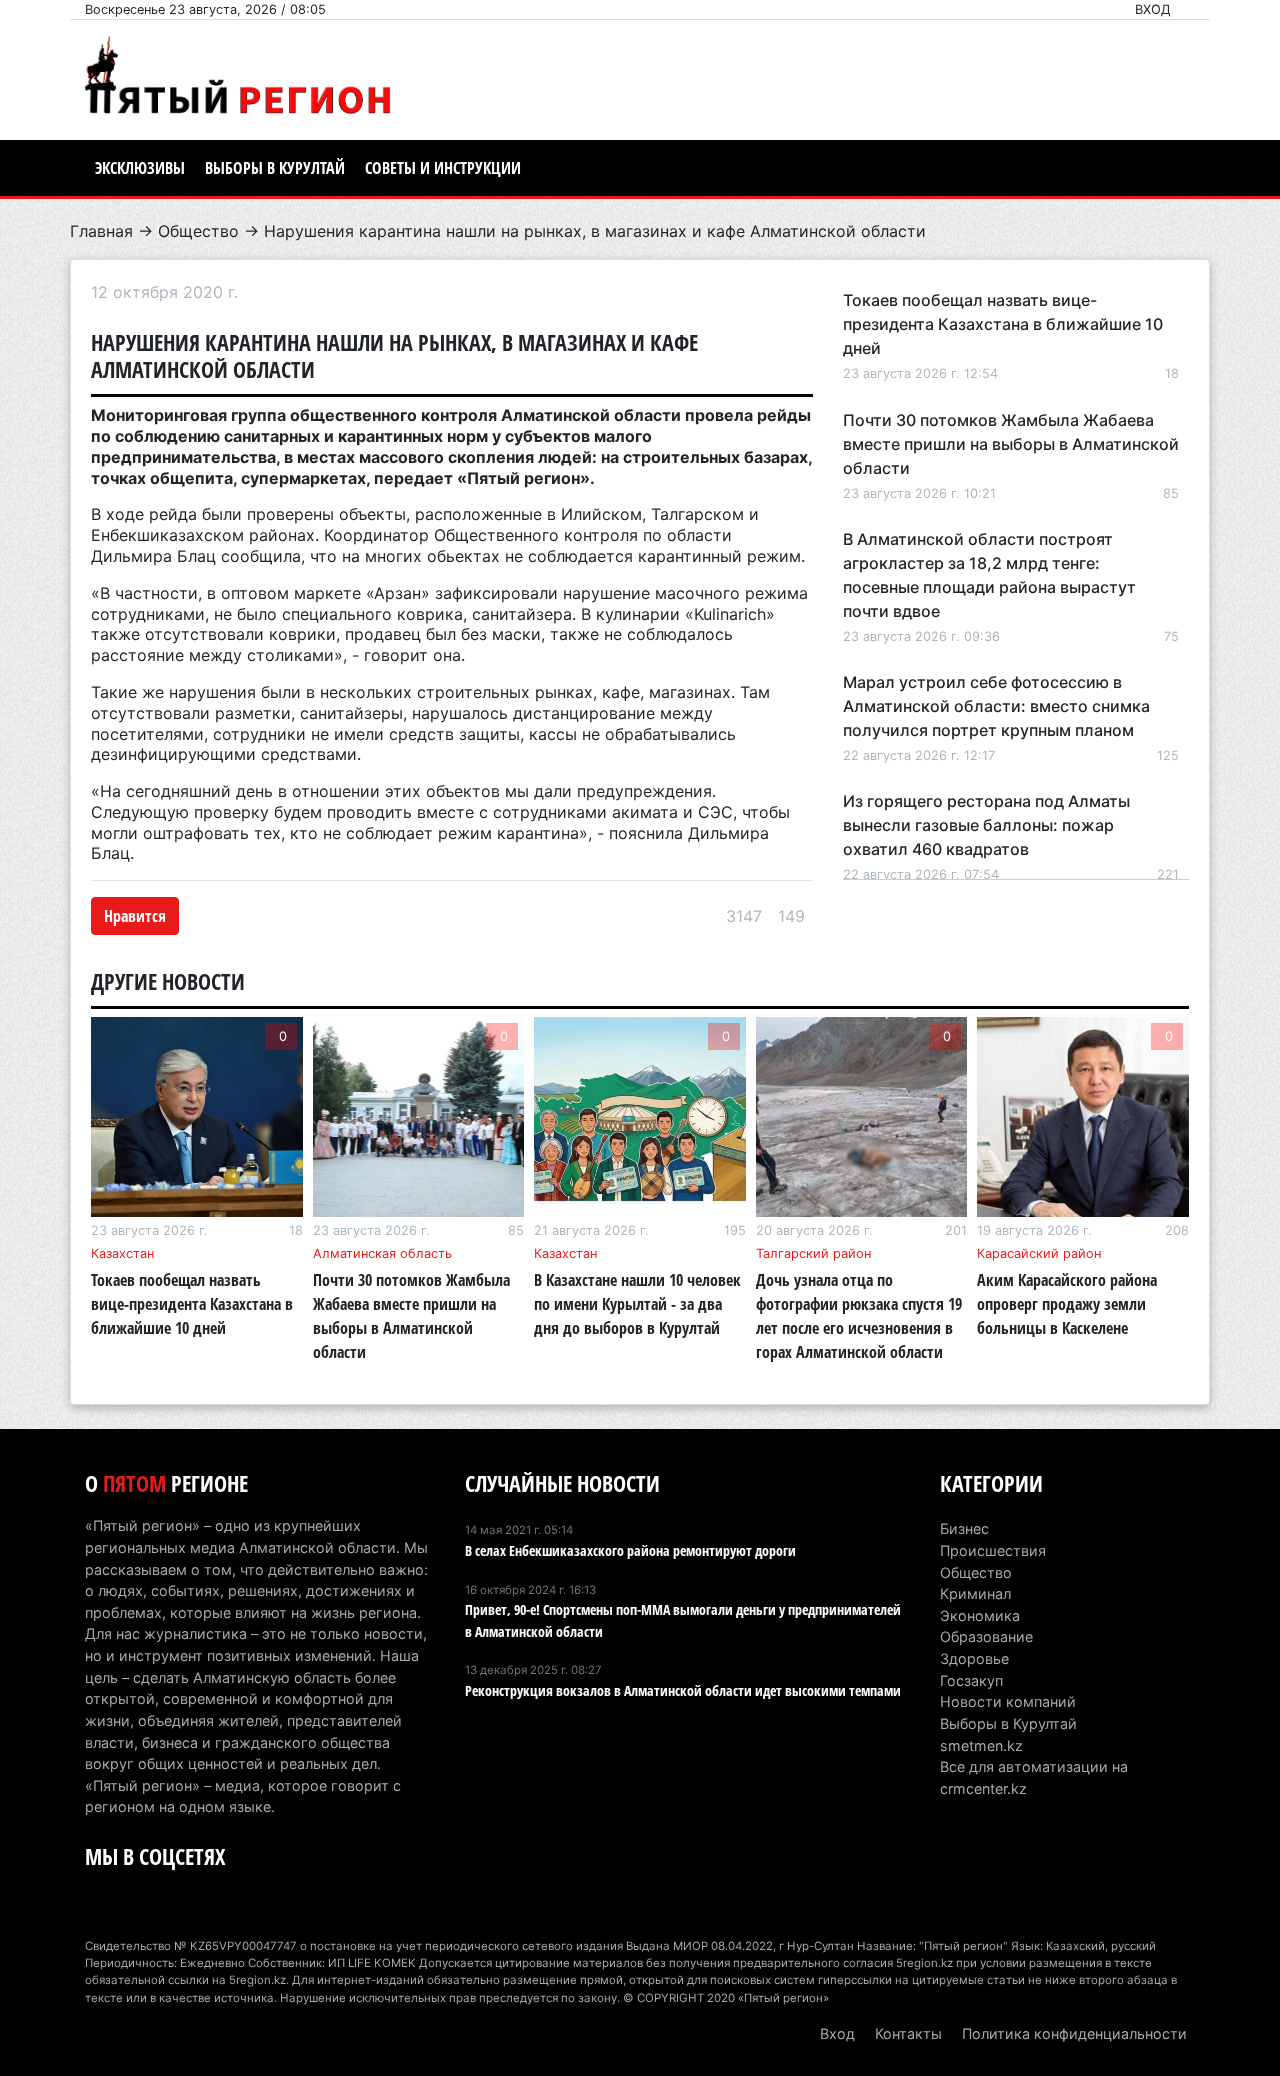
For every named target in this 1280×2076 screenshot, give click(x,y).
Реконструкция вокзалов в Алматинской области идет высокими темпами (683, 1690)
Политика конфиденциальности (1074, 2033)
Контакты (908, 2033)
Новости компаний (1008, 1701)
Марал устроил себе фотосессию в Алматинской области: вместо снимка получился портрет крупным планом (996, 706)
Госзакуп (971, 1680)
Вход (1153, 9)
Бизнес (964, 1528)
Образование (986, 1636)
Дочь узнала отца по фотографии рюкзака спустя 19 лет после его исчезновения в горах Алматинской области (859, 1316)
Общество (198, 231)
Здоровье (974, 1658)
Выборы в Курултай (275, 168)
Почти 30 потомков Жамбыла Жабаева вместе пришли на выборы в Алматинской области (1011, 444)
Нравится (135, 916)
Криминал (975, 1593)
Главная (101, 231)
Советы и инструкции (443, 168)
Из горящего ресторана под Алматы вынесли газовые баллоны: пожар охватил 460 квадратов (986, 825)
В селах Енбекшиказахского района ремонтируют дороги (630, 1550)
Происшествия (993, 1550)
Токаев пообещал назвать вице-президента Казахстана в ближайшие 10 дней (1003, 324)
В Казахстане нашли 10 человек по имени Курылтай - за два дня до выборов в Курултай (637, 1304)
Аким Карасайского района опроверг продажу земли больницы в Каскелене (1067, 1304)
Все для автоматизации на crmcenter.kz (1034, 1777)
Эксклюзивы (140, 168)
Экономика (980, 1615)
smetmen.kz (981, 1745)
